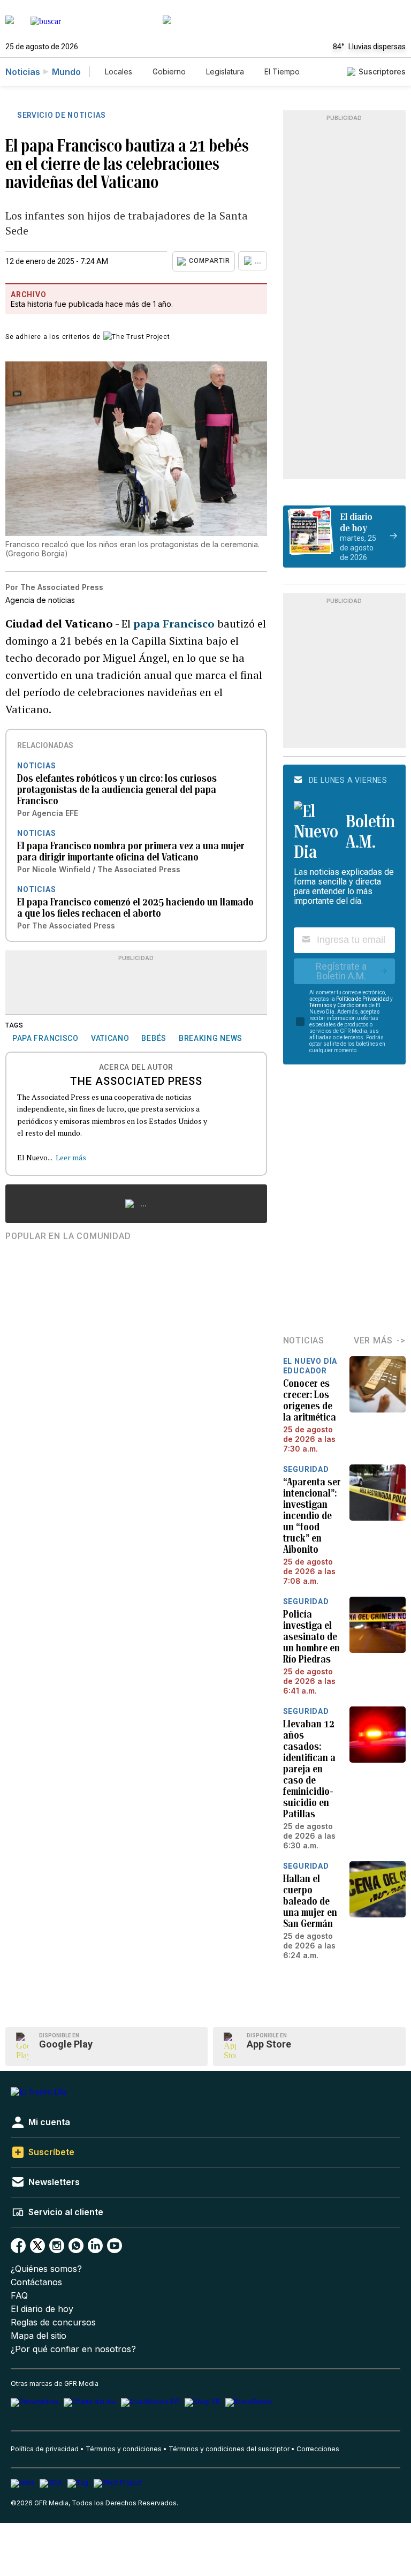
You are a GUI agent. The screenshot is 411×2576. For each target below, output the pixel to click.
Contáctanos (36, 2282)
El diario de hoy (42, 2309)
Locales (119, 71)
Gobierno (169, 71)
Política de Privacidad (363, 999)
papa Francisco (174, 624)
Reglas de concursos (53, 2322)
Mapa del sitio (39, 2336)
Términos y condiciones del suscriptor (229, 2449)
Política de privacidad (45, 2449)
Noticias (23, 72)
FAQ (19, 2296)
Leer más (71, 1157)
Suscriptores (382, 71)
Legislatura (225, 71)
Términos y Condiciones (338, 1005)
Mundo (66, 72)
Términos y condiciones (124, 2449)
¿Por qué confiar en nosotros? (73, 2349)
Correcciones (318, 2449)
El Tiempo (282, 71)
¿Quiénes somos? (46, 2269)
